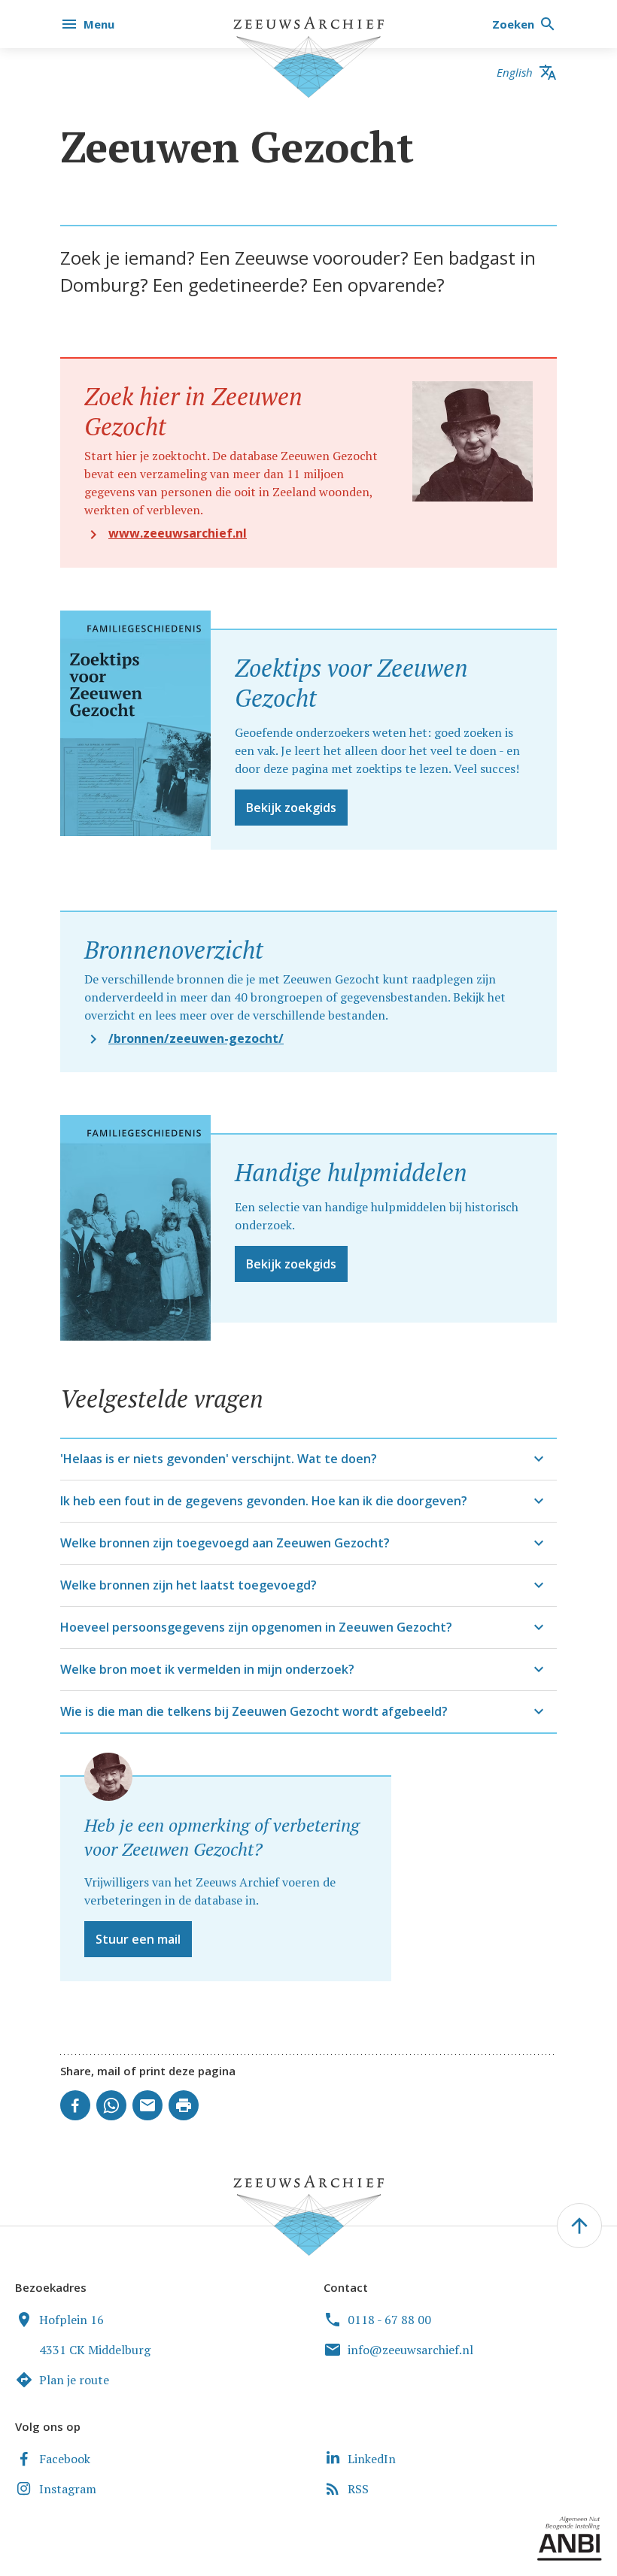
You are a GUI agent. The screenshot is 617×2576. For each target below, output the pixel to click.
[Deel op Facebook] (75, 2105)
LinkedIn (372, 2459)
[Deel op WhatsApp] (111, 2105)
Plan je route (74, 2380)
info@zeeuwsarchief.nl (410, 2350)
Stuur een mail (138, 1939)
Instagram (68, 2489)
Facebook (65, 2459)
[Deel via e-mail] (147, 2105)
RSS (358, 2489)
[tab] (308, 1459)
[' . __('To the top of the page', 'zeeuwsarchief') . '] (579, 2226)
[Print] (184, 2105)
